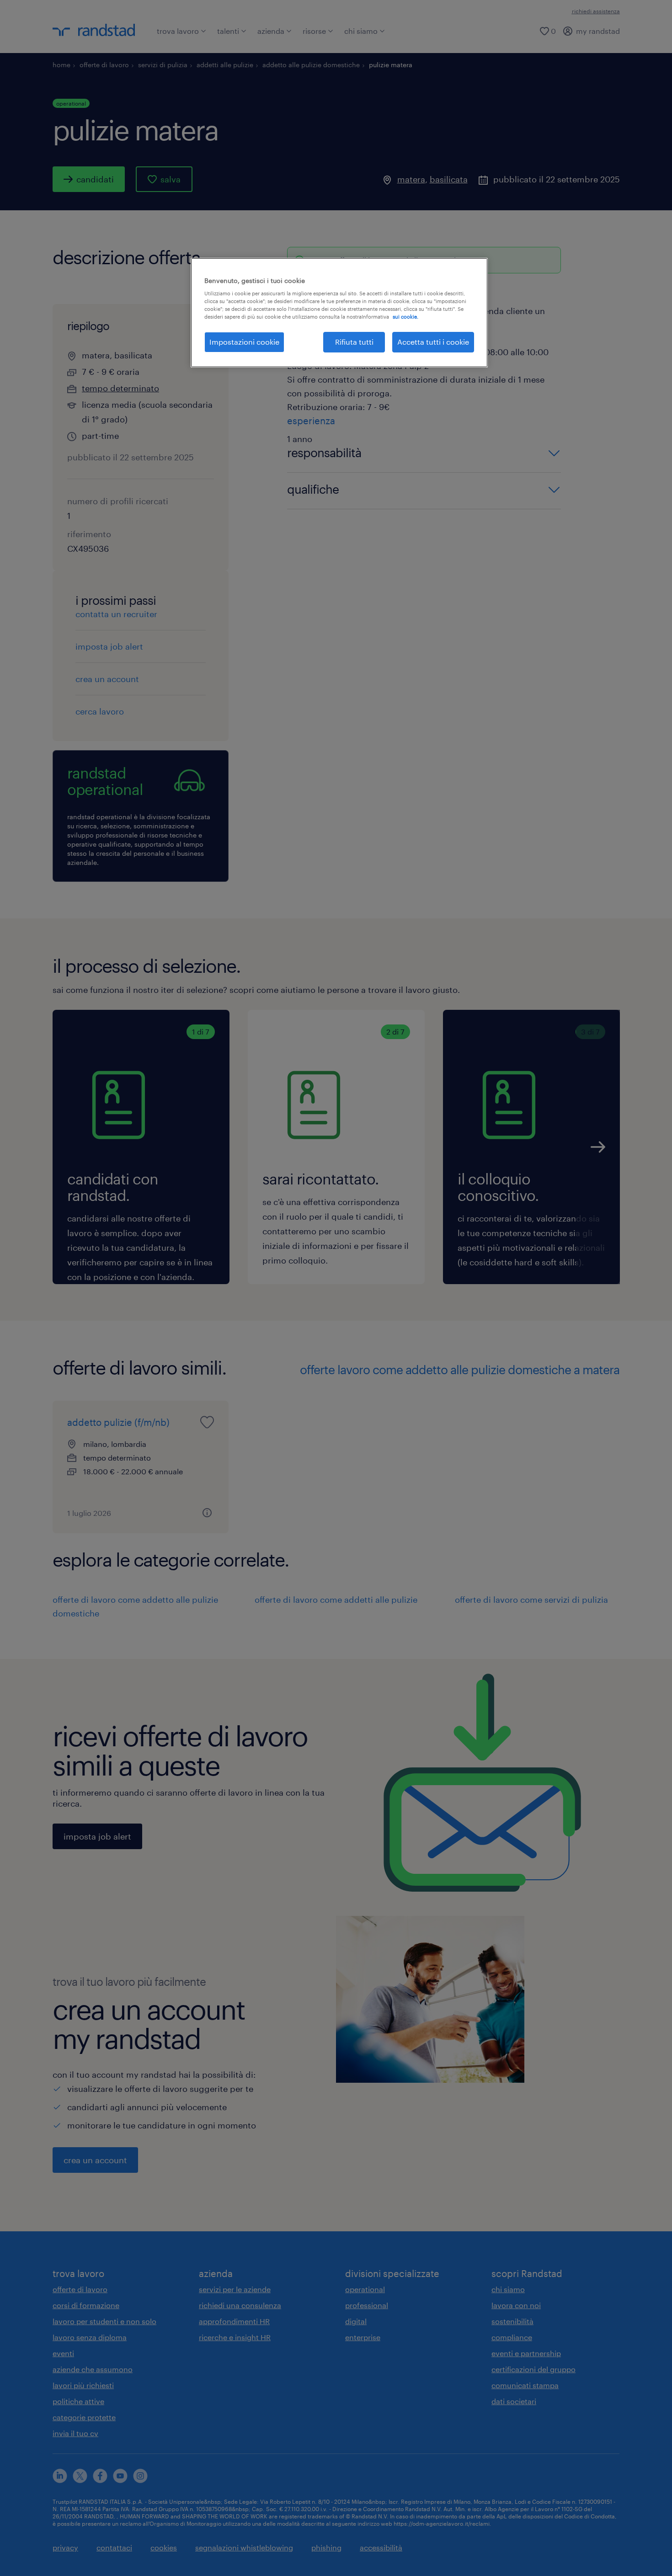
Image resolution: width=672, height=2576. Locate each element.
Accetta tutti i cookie (433, 342)
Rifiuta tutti (354, 342)
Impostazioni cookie (244, 342)
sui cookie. (405, 317)
